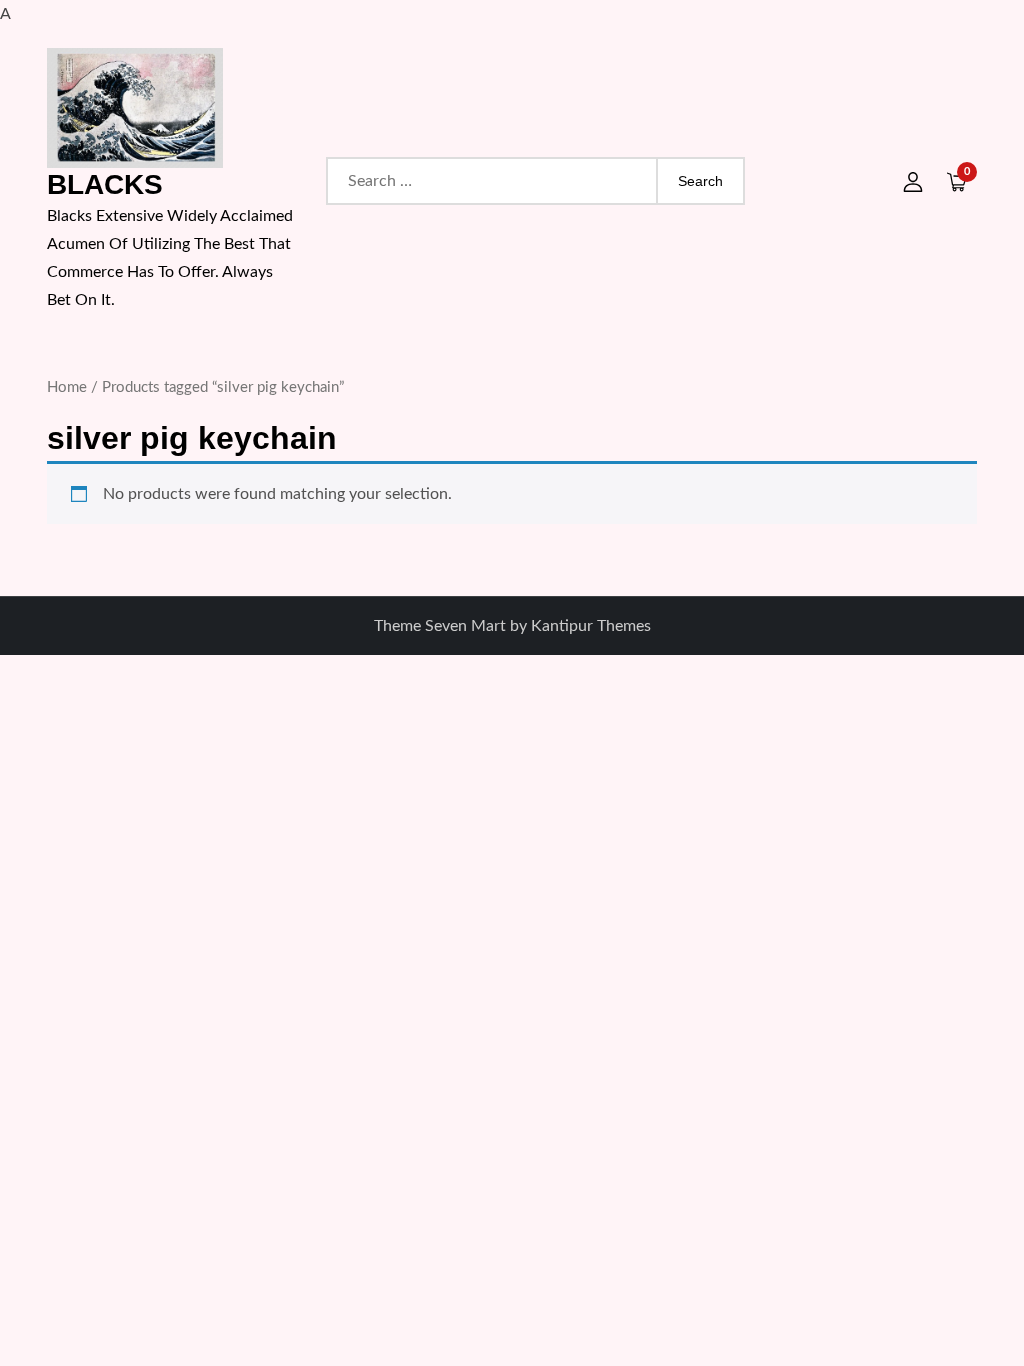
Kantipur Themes (591, 626)
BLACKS (105, 184)
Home (67, 387)
